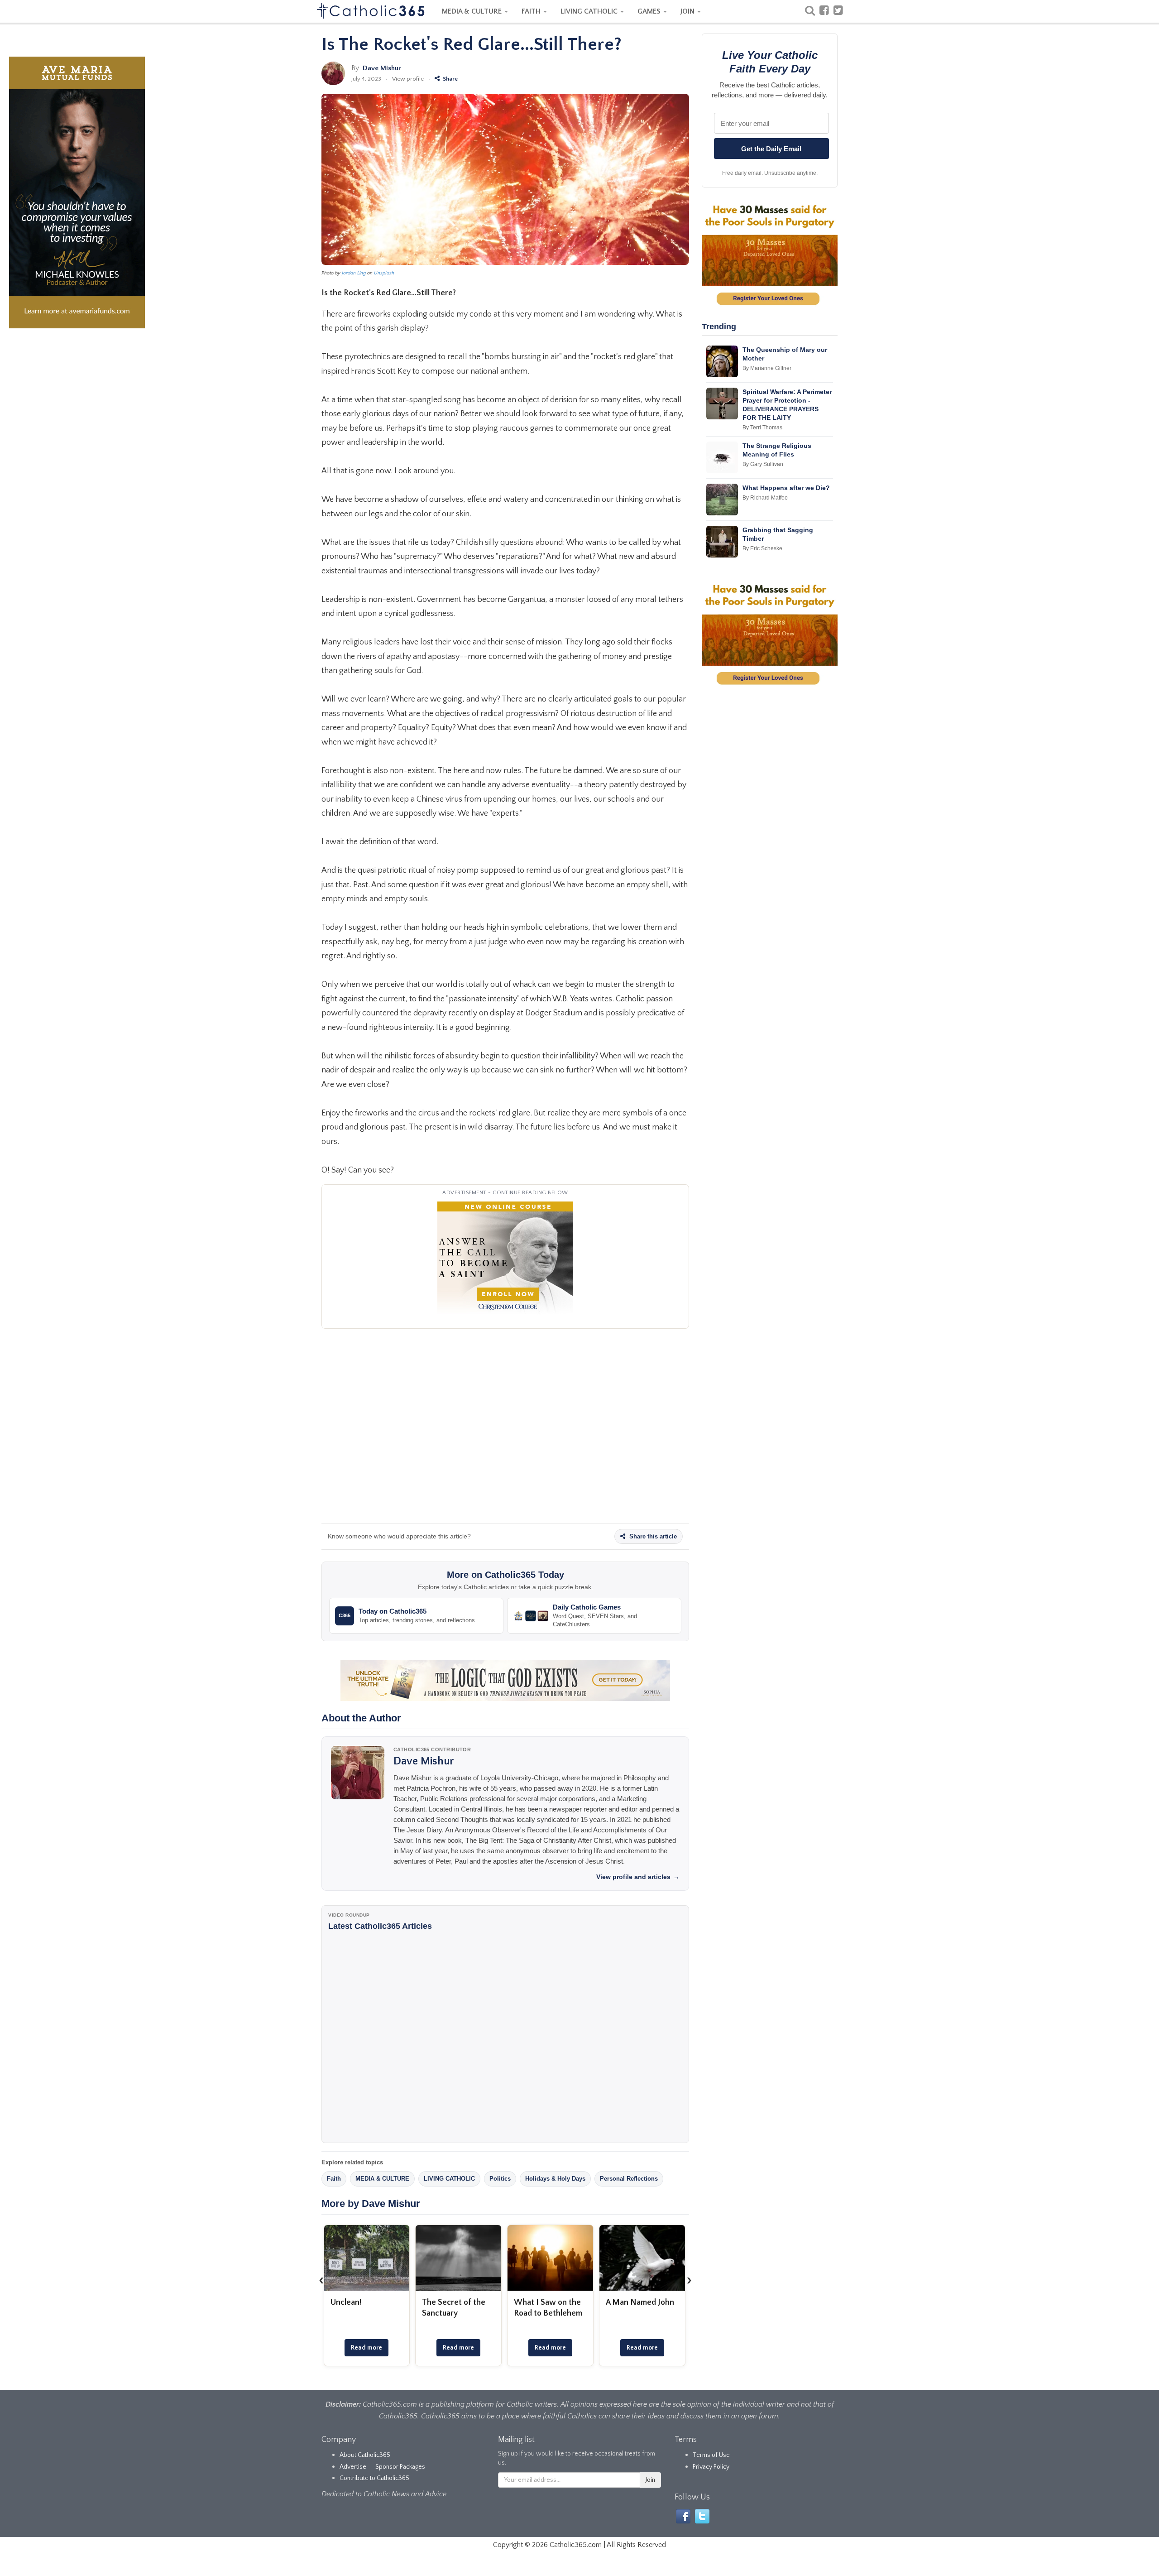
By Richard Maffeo (765, 498)
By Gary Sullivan (763, 464)
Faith (334, 2179)
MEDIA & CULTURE (473, 11)
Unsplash (384, 273)
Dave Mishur (382, 68)
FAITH (532, 11)
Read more (366, 2348)
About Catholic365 (365, 2455)
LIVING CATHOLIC (590, 11)
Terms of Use (711, 2455)
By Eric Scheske (762, 548)
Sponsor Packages (400, 2467)
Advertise (353, 2467)
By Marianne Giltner (767, 368)
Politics (500, 2179)
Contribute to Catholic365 (374, 2478)
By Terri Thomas (762, 428)
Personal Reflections (629, 2179)
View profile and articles (638, 1877)
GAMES (650, 11)
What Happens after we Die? (786, 488)
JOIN (688, 11)
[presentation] (321, 2280)
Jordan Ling (354, 273)
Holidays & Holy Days (555, 2179)
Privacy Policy (711, 2467)
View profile (408, 79)
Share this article (652, 1536)
